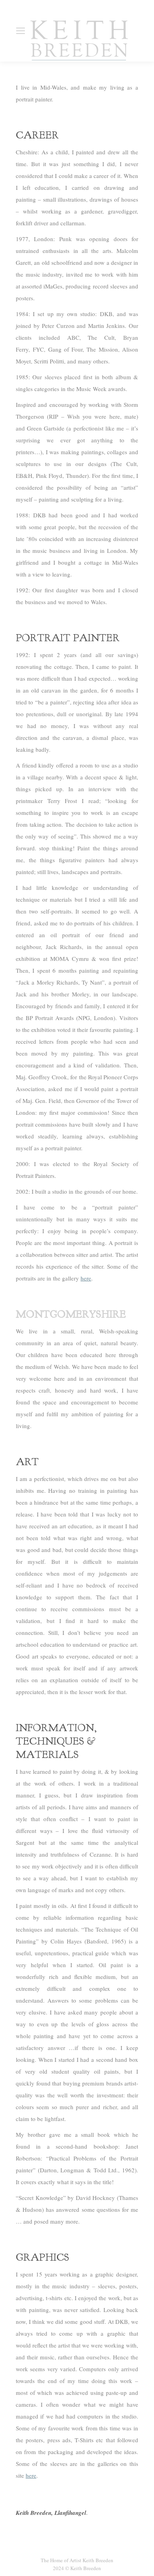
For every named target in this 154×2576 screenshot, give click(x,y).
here (86, 1278)
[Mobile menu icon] (21, 31)
